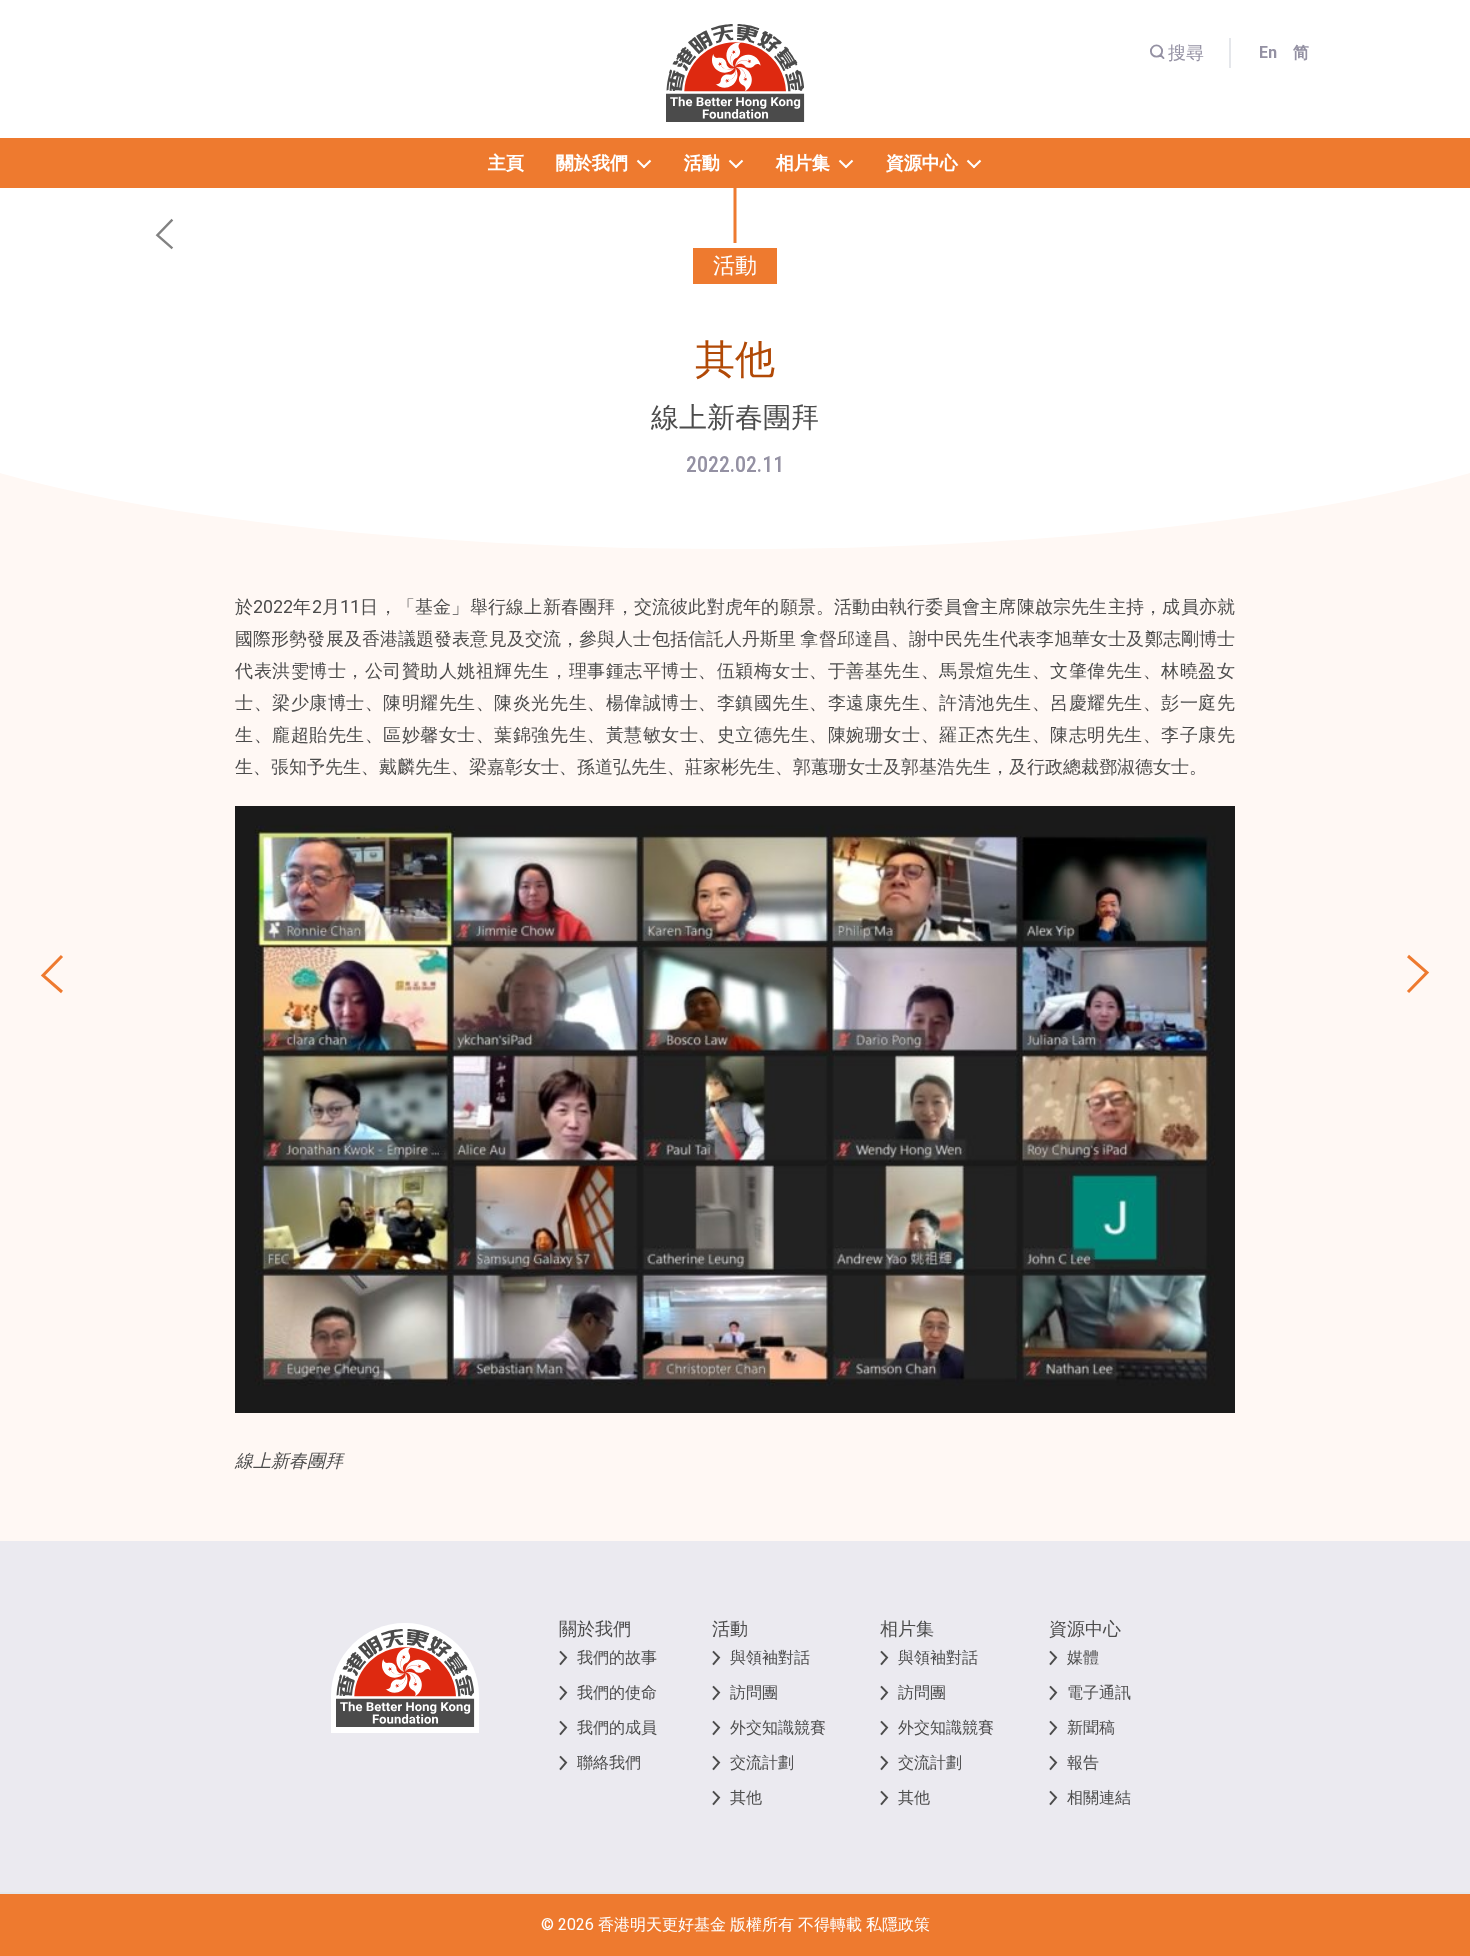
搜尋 (1186, 52)
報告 (1083, 1762)
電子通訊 (1099, 1692)
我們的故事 (617, 1657)
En (1268, 52)
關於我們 (595, 1628)
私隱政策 (898, 1924)
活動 (730, 1628)
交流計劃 (762, 1762)
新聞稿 (1091, 1727)
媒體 (1083, 1657)
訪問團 (754, 1692)
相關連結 (1099, 1797)
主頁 (506, 162)
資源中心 (1085, 1628)
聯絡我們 (609, 1762)
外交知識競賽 (778, 1727)
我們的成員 (617, 1727)
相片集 (907, 1628)
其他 (746, 1797)
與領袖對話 (770, 1657)
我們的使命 (617, 1692)
